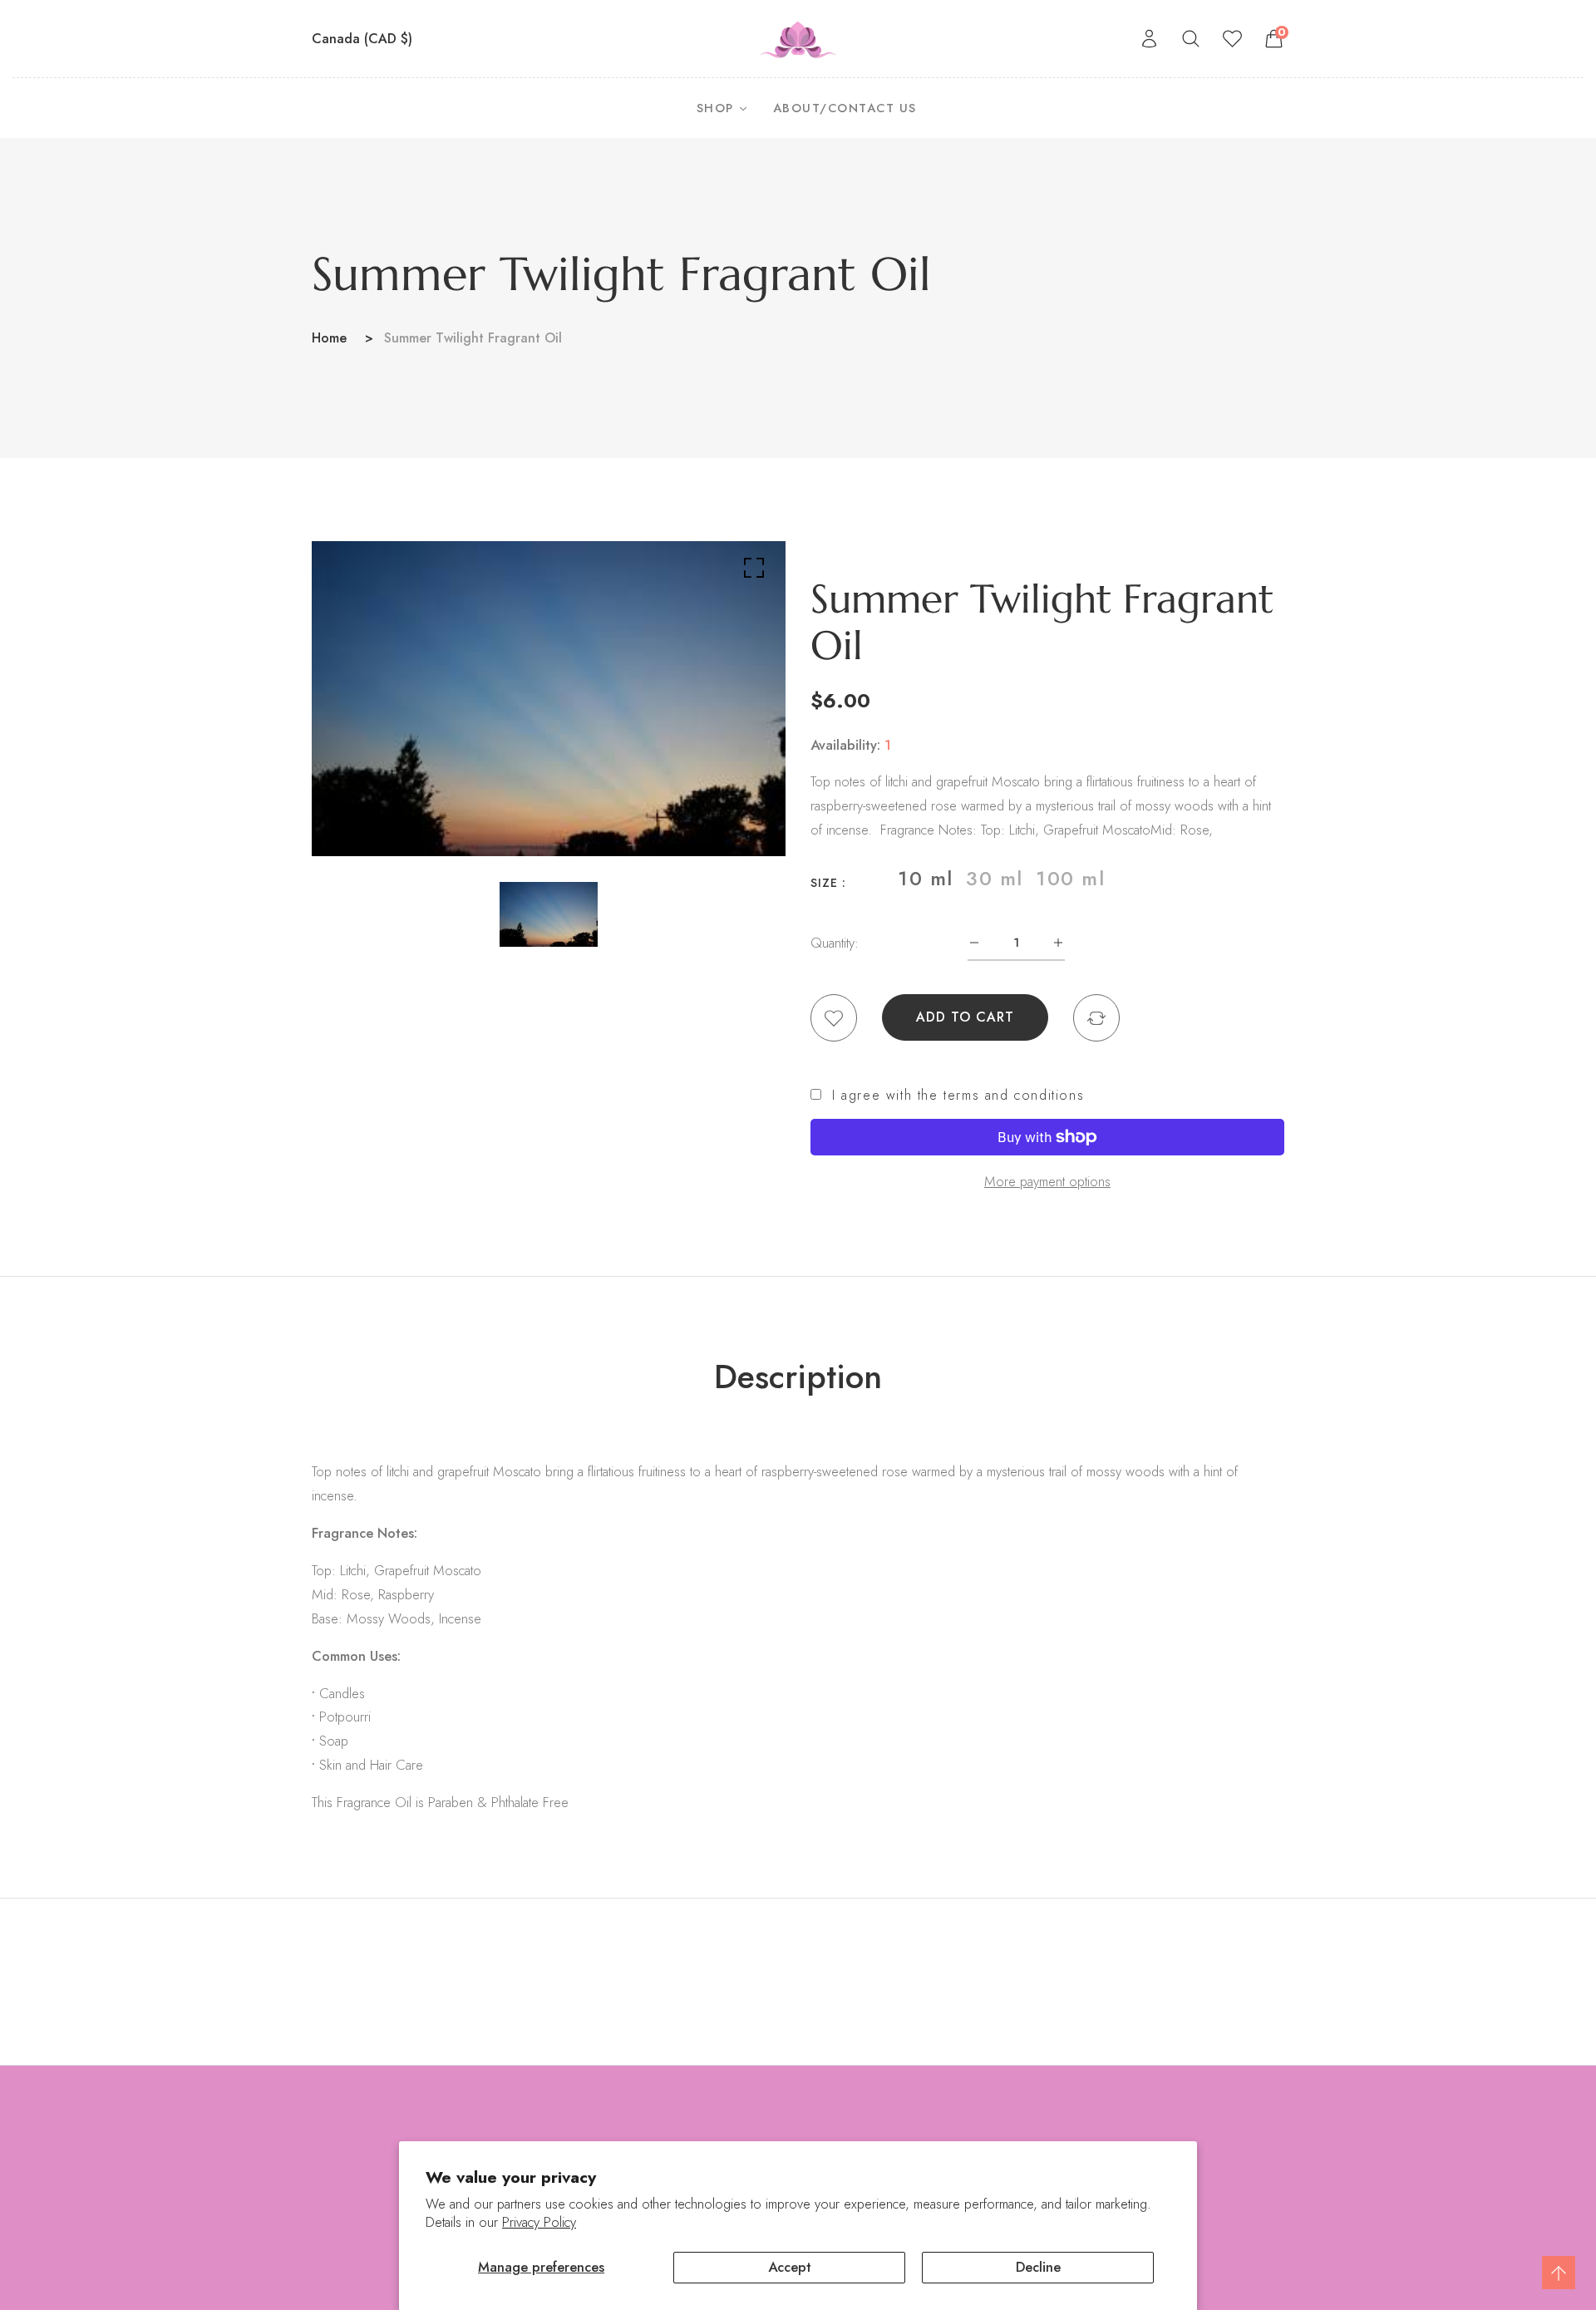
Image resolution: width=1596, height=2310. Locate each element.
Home (329, 338)
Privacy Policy (539, 2222)
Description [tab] (798, 1377)
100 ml (1071, 879)
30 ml (995, 879)
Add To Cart (965, 1017)
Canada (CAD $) (364, 39)
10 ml (926, 879)
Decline (1038, 2267)
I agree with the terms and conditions (958, 1096)
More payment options (1047, 1181)
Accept (790, 2267)
